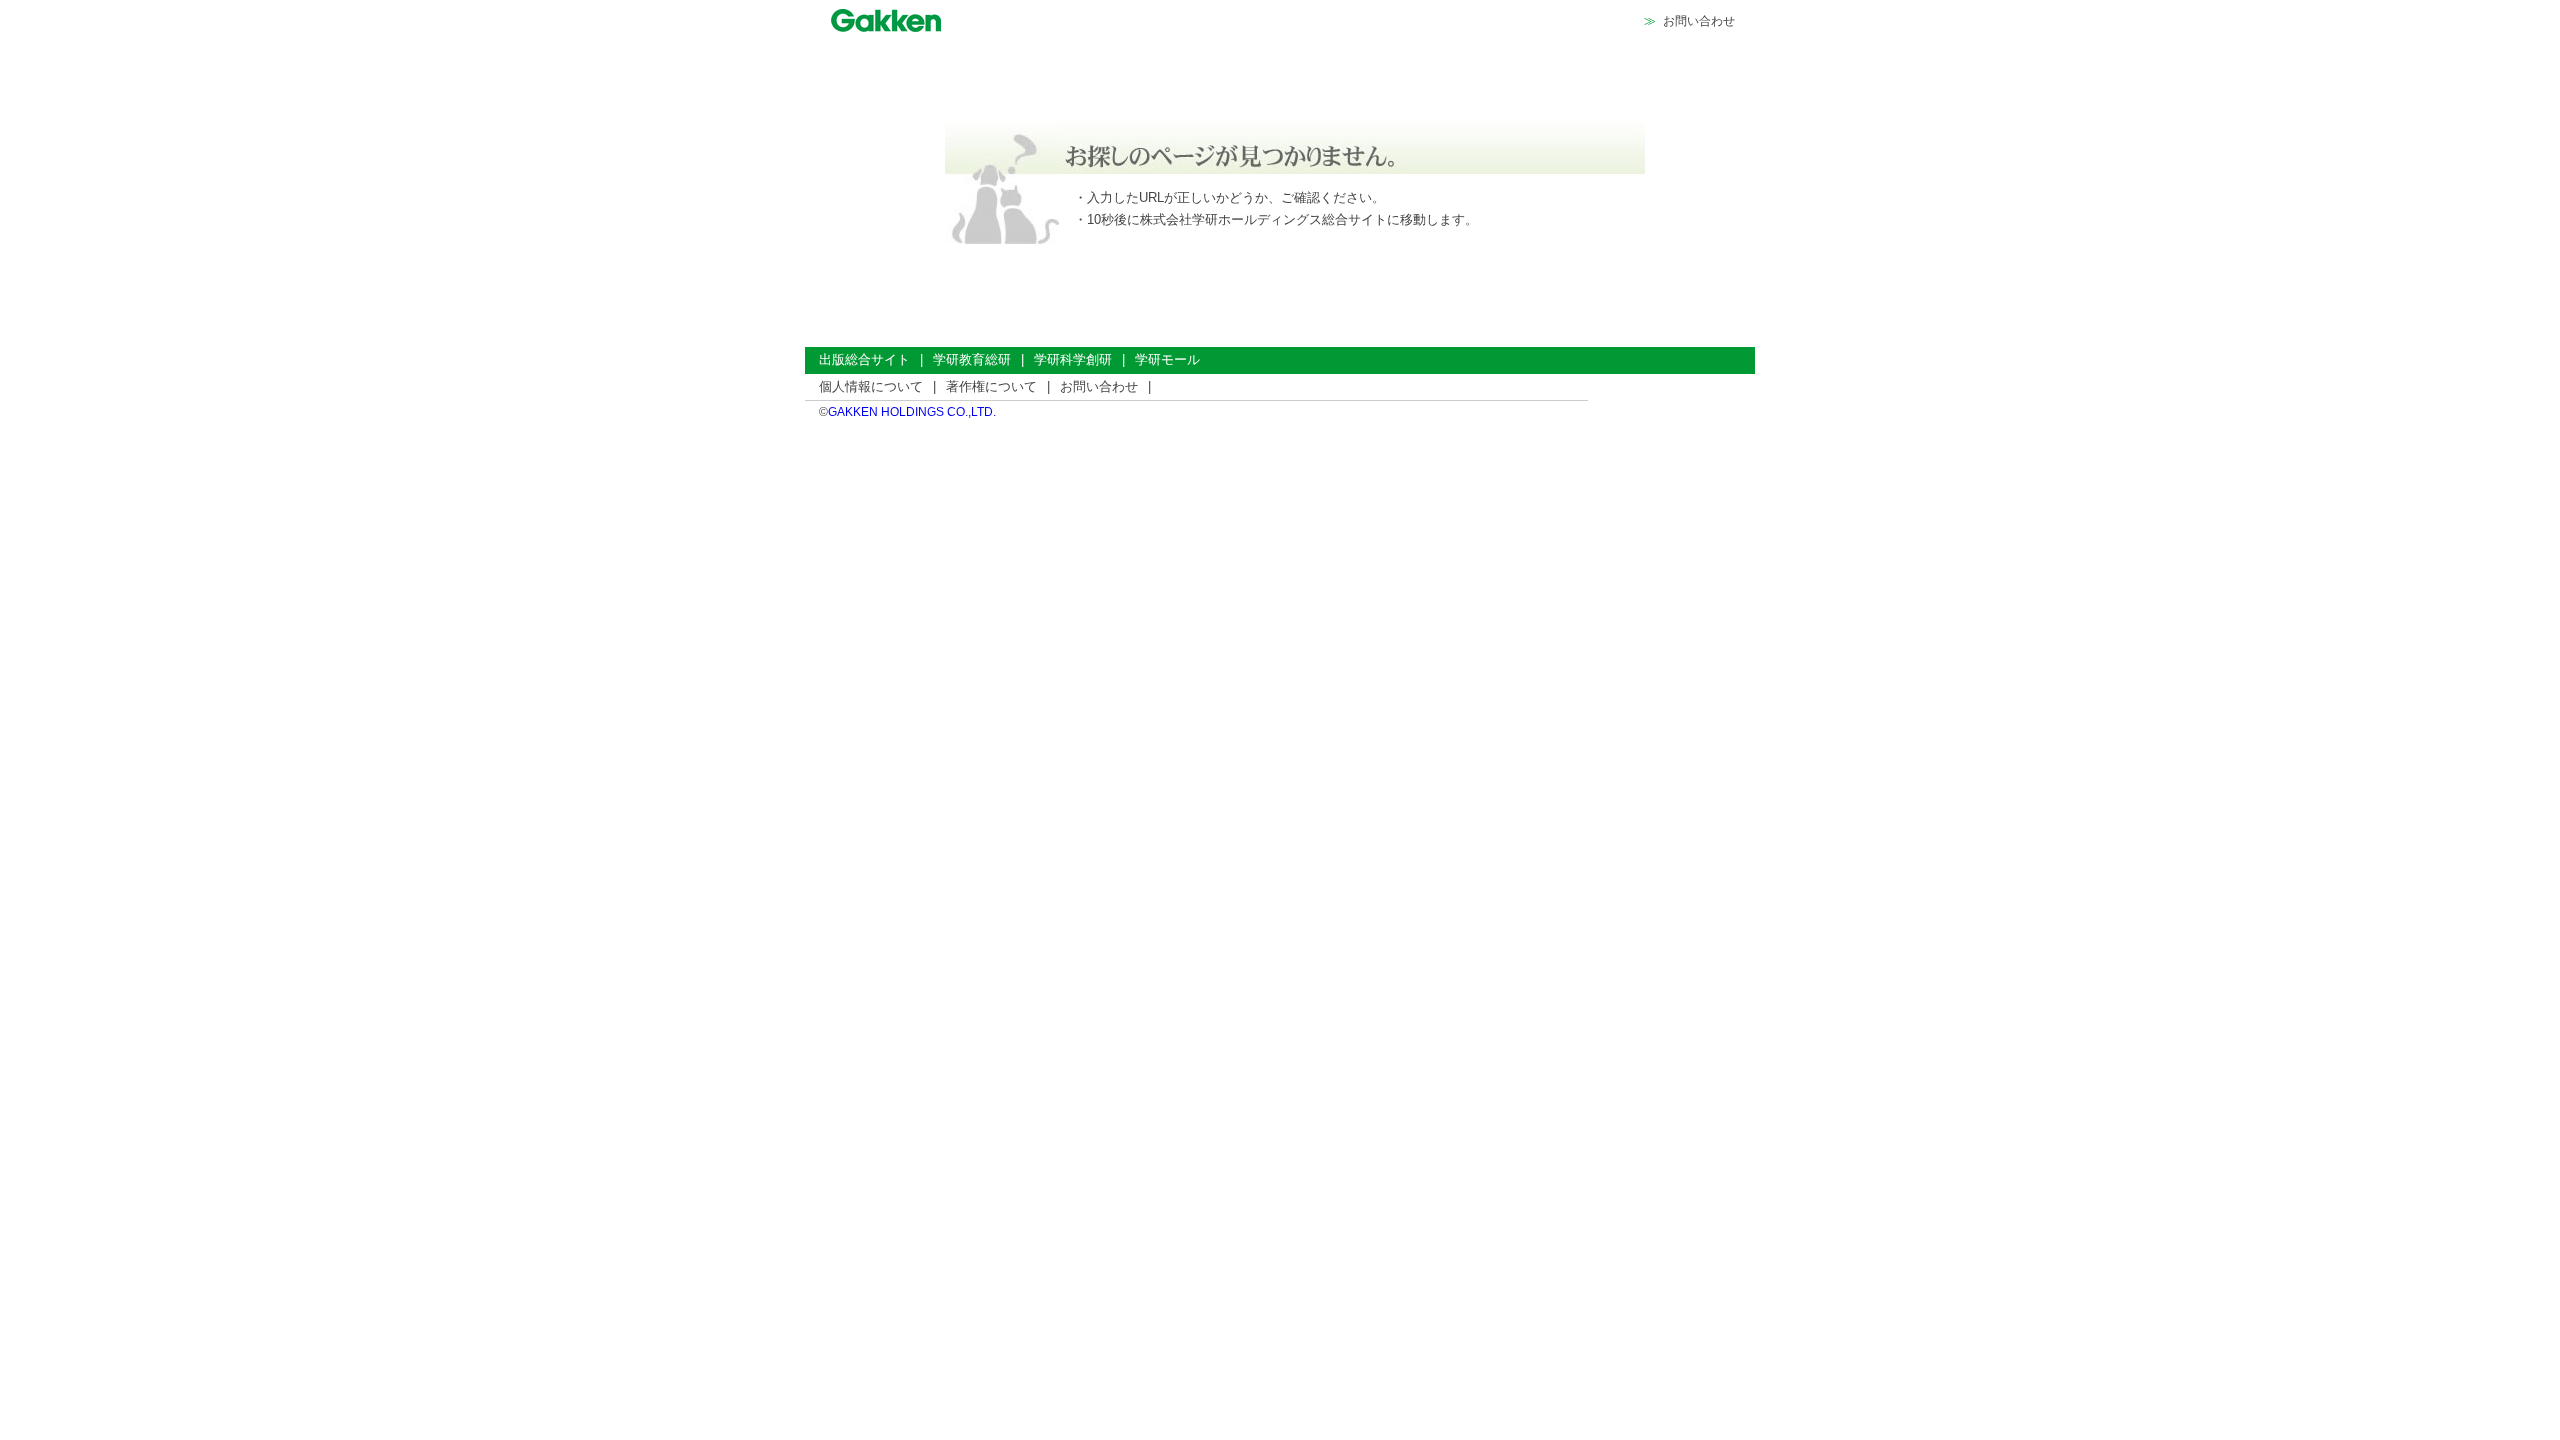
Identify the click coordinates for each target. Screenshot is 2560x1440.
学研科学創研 (1073, 359)
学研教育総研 (972, 359)
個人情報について (871, 386)
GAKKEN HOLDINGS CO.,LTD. (912, 412)
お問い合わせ (1699, 21)
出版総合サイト (864, 359)
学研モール (1167, 359)
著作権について (991, 386)
